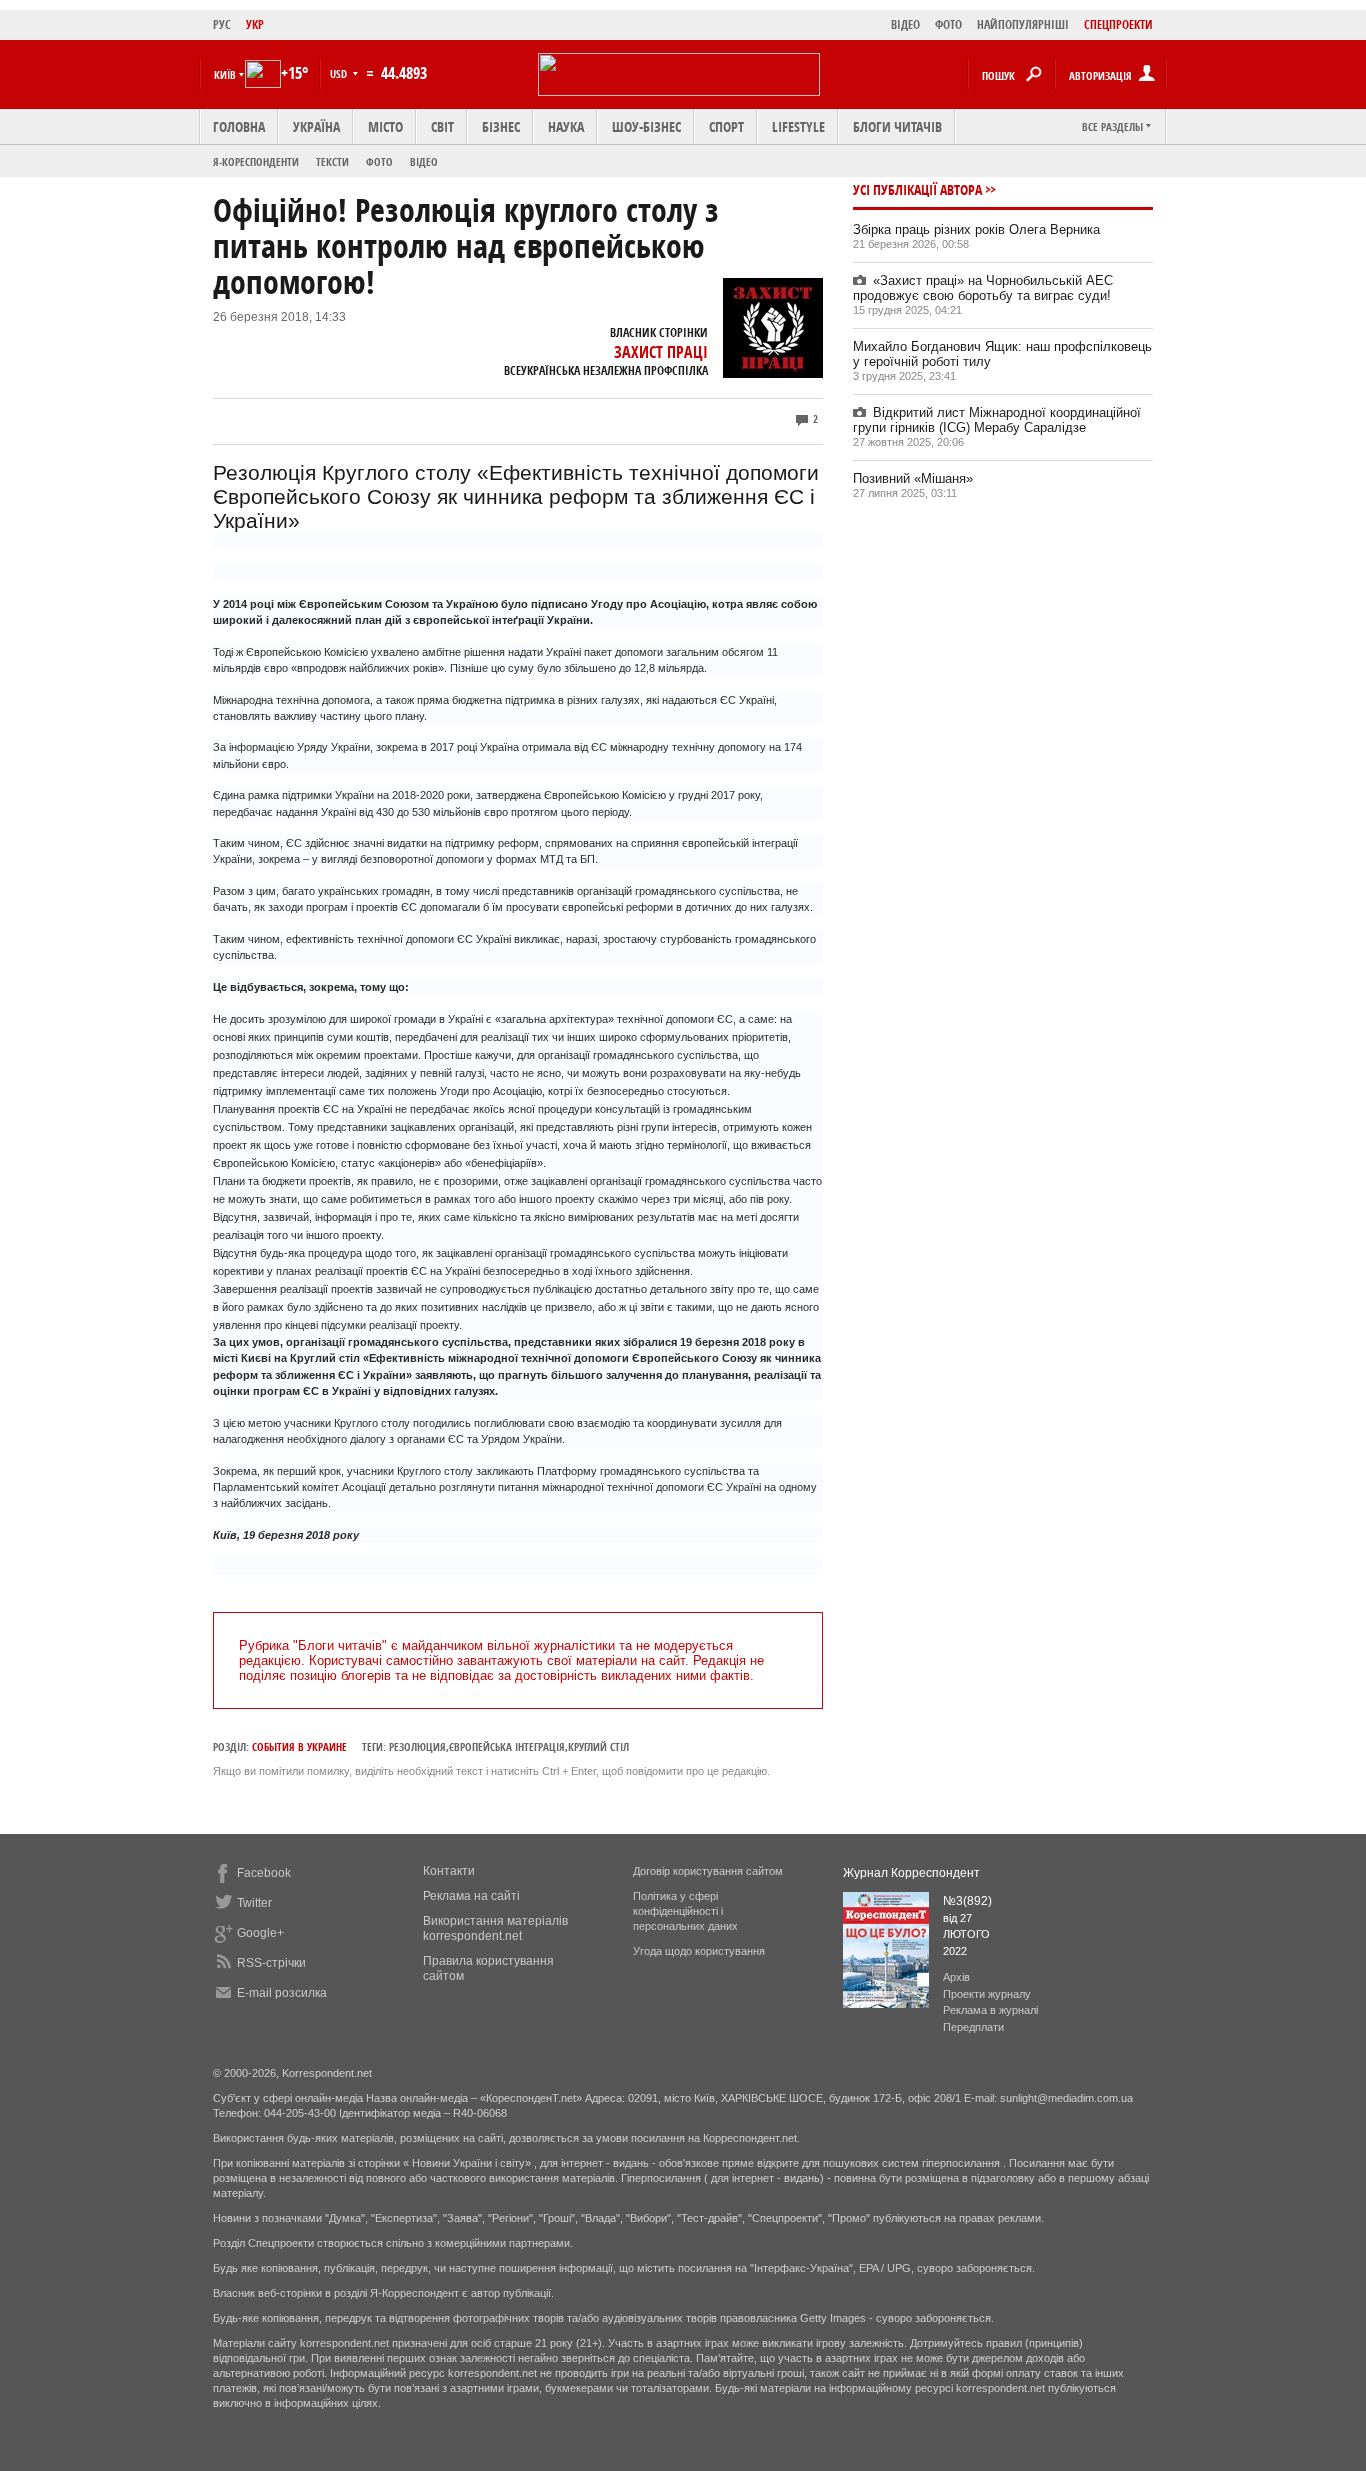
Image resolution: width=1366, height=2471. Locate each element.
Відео (424, 161)
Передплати (973, 2027)
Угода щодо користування (699, 1951)
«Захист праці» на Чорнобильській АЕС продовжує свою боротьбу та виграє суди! (983, 288)
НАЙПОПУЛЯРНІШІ (1023, 24)
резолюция (417, 1746)
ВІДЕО (905, 24)
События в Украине (299, 1746)
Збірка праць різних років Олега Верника (976, 229)
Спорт (726, 126)
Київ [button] (225, 74)
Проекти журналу (987, 1994)
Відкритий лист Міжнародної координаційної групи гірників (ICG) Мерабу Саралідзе (997, 420)
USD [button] (340, 73)
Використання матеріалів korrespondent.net (495, 1928)
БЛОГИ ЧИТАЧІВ (897, 126)
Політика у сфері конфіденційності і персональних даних (685, 1911)
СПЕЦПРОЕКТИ (1118, 24)
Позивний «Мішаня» (913, 478)
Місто (385, 126)
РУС (222, 24)
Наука (566, 126)
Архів (956, 1977)
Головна (239, 126)
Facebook (264, 1873)
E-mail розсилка (282, 1993)
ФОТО (948, 24)
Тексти (332, 161)
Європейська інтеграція (507, 1746)
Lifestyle (798, 126)
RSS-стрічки (271, 1963)
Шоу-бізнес (646, 126)
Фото (379, 161)
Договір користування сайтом (708, 1871)
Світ (442, 126)
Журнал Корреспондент (911, 1873)
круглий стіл (598, 1746)
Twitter (254, 1903)
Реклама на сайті (471, 1896)
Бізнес (501, 126)
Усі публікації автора (917, 189)
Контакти (449, 1871)
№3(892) (967, 1901)
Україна (316, 126)
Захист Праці (661, 352)
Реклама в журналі (990, 2010)
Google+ (260, 1933)
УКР (255, 24)
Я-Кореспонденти (256, 161)
